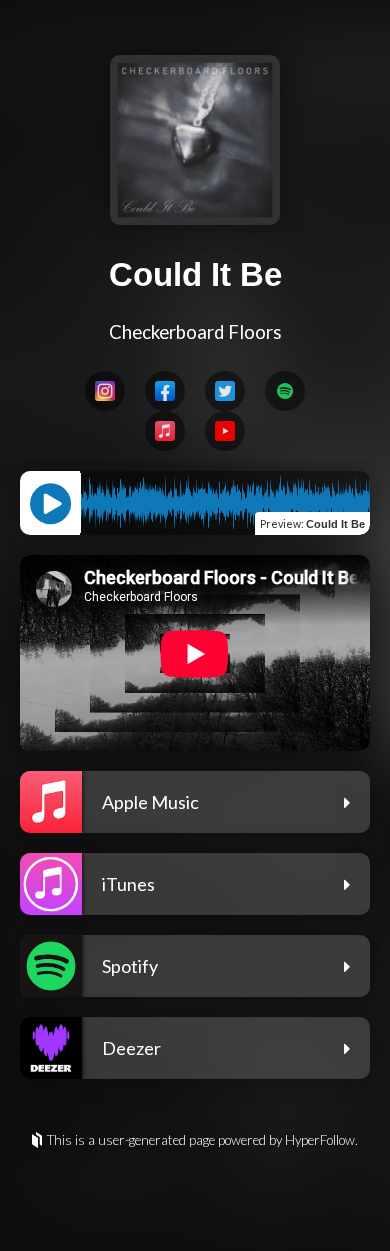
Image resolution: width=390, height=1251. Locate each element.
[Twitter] (225, 391)
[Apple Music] (165, 431)
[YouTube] (225, 431)
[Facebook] (165, 391)
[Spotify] (285, 391)
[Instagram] (105, 391)
